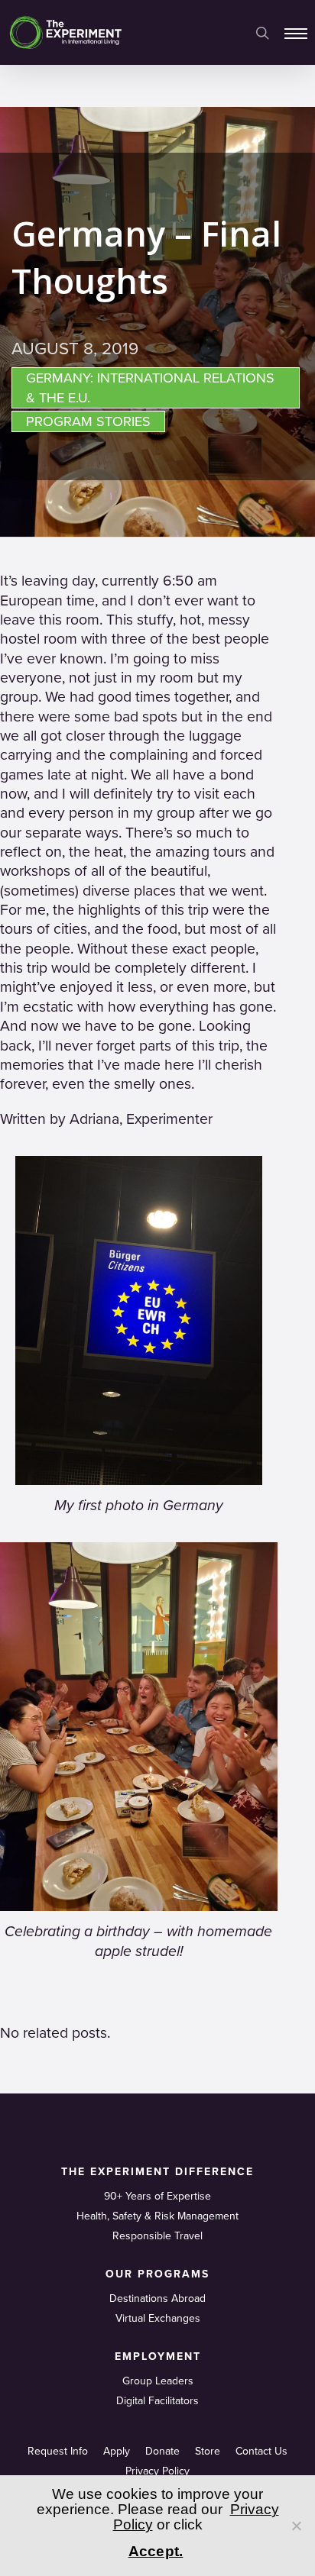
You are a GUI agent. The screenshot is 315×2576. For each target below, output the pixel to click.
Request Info (58, 2451)
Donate (162, 2451)
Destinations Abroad (157, 2298)
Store (208, 2451)
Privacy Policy (157, 2471)
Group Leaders (158, 2381)
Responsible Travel (157, 2236)
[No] (296, 2526)
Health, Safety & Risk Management (157, 2216)
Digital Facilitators (157, 2401)
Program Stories (88, 421)
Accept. (156, 2551)
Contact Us (261, 2451)
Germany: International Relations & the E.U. (150, 388)
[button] (296, 33)
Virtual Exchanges (158, 2318)
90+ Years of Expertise (157, 2196)
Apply (117, 2451)
